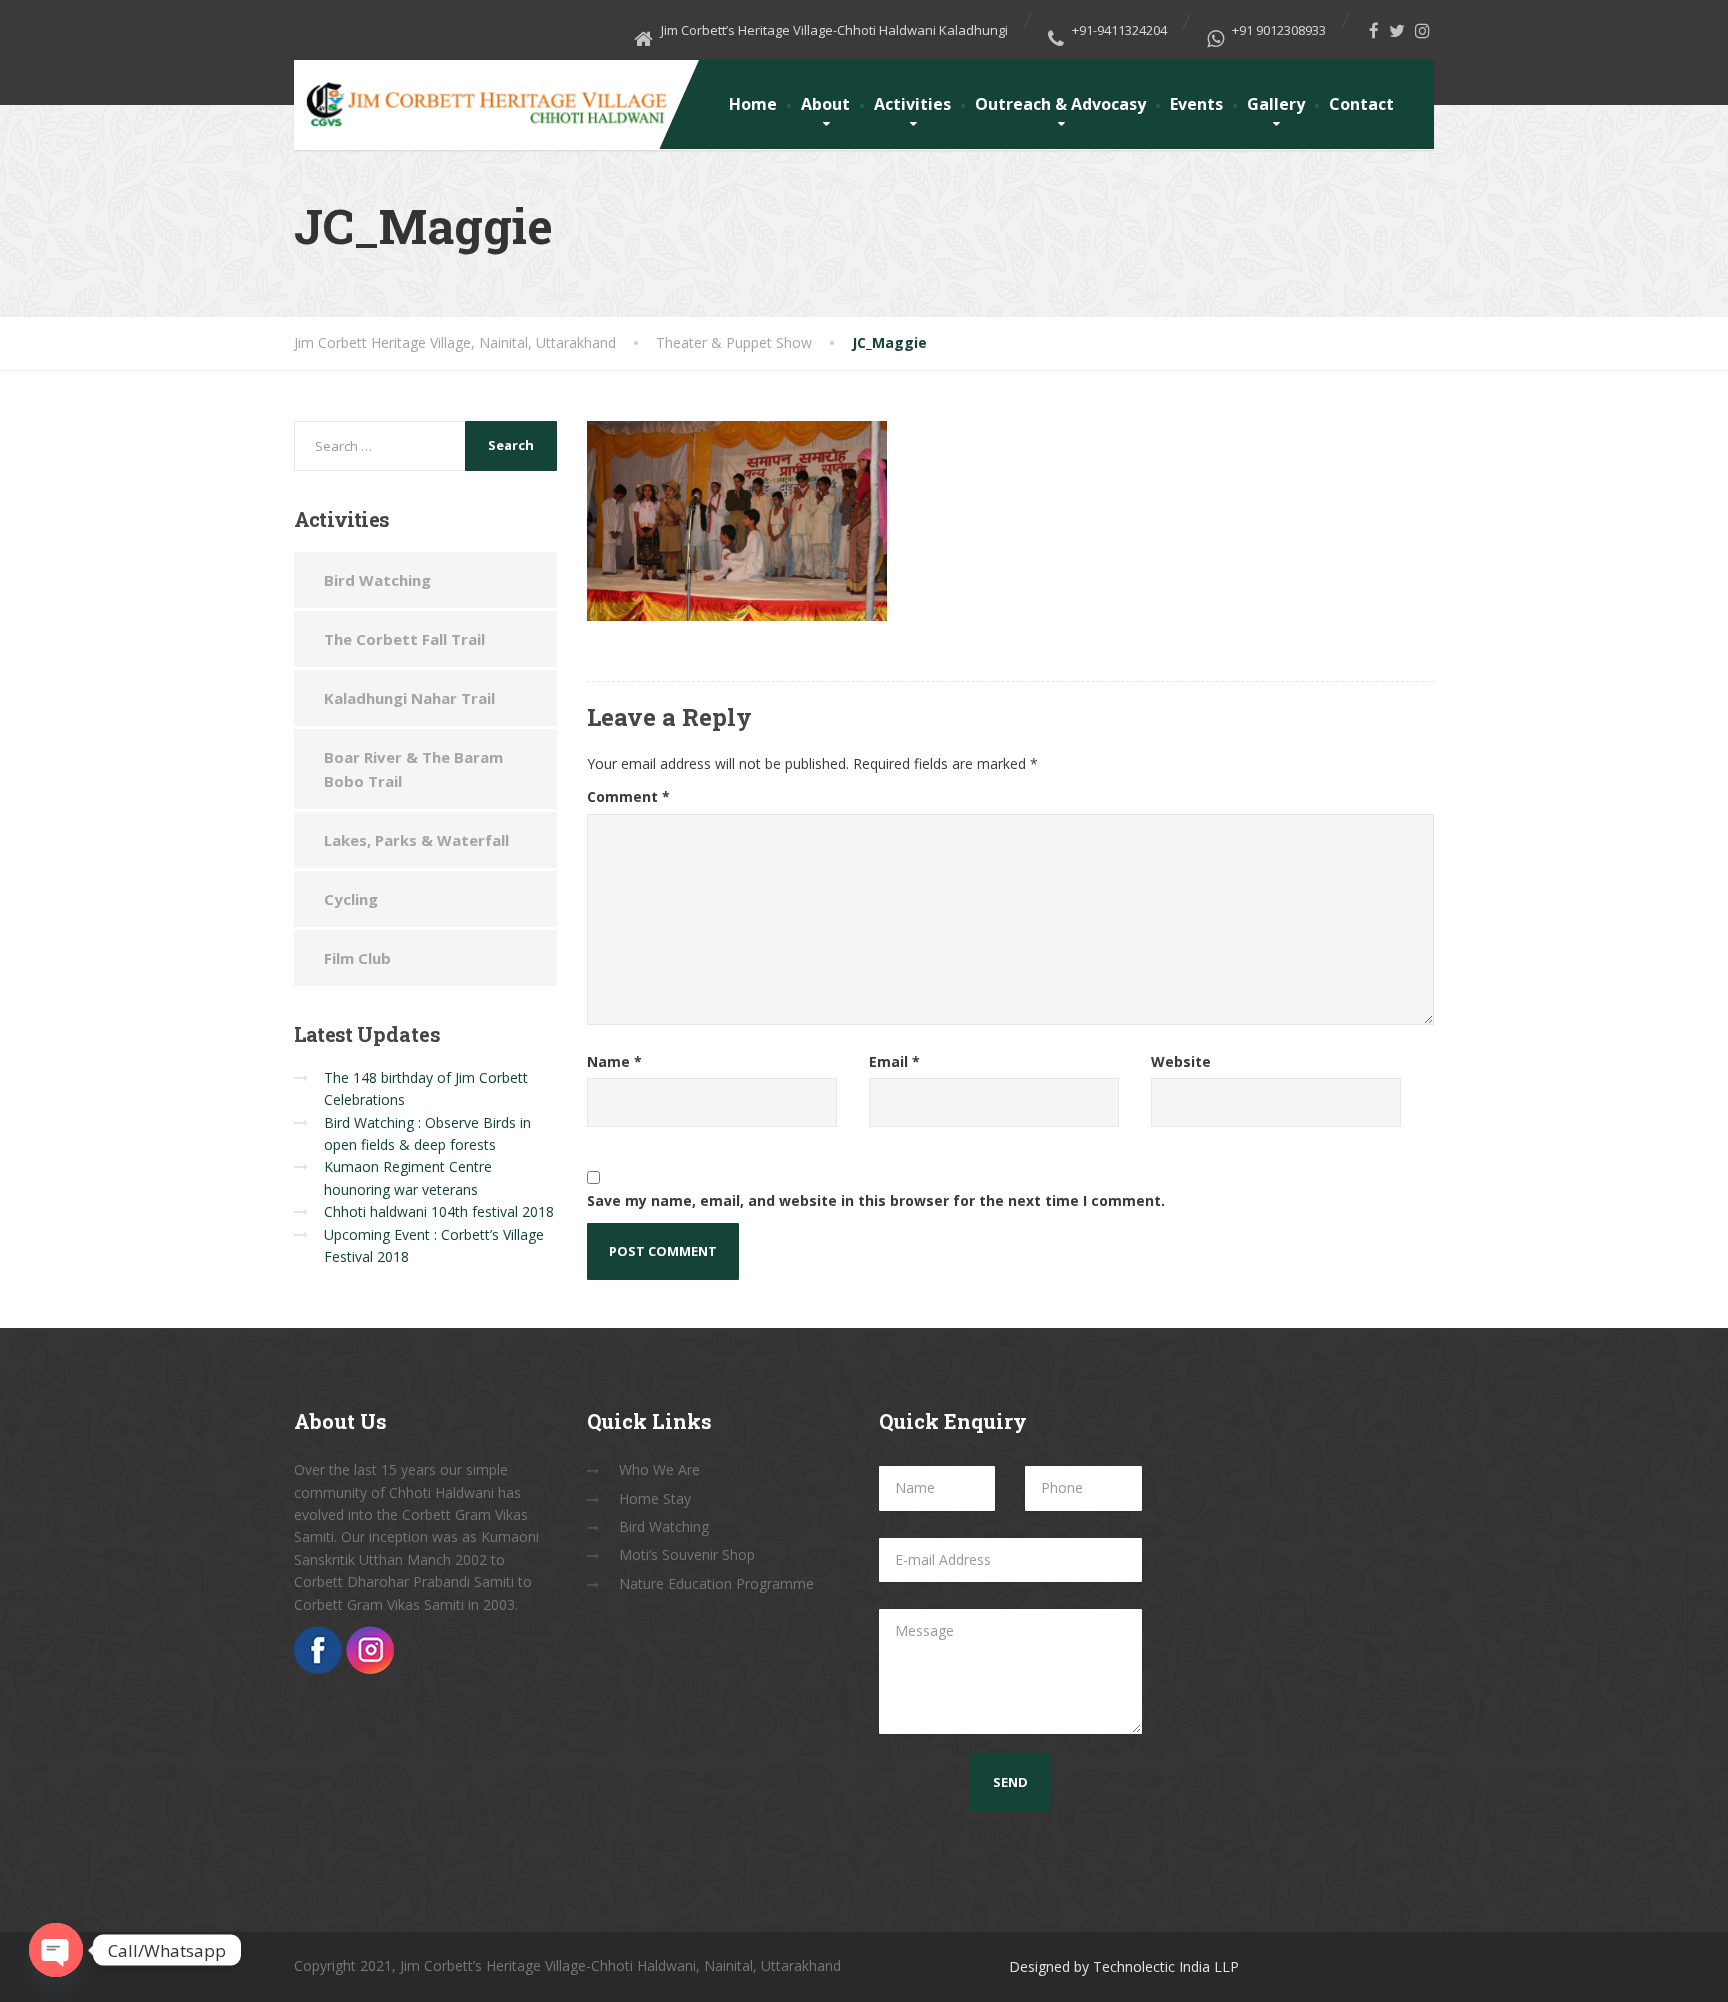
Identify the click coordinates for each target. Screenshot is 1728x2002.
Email (894, 1061)
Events (1196, 104)
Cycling (351, 899)
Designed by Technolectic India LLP (1124, 1966)
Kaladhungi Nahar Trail (409, 698)
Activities (912, 104)
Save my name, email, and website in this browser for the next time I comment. (876, 1200)
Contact (1361, 104)
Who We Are (659, 1469)
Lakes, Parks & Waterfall (416, 840)
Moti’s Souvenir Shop (687, 1554)
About (825, 104)
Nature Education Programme (716, 1583)
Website (1181, 1061)
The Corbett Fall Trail (404, 639)
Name (614, 1061)
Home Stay (655, 1498)
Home (753, 104)
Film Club (357, 958)
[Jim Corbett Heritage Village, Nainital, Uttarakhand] (485, 96)
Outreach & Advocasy (1060, 104)
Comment (628, 796)
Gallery (1276, 104)
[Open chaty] (56, 1950)
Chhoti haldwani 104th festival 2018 (439, 1211)
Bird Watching (377, 580)
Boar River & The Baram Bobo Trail (413, 769)
